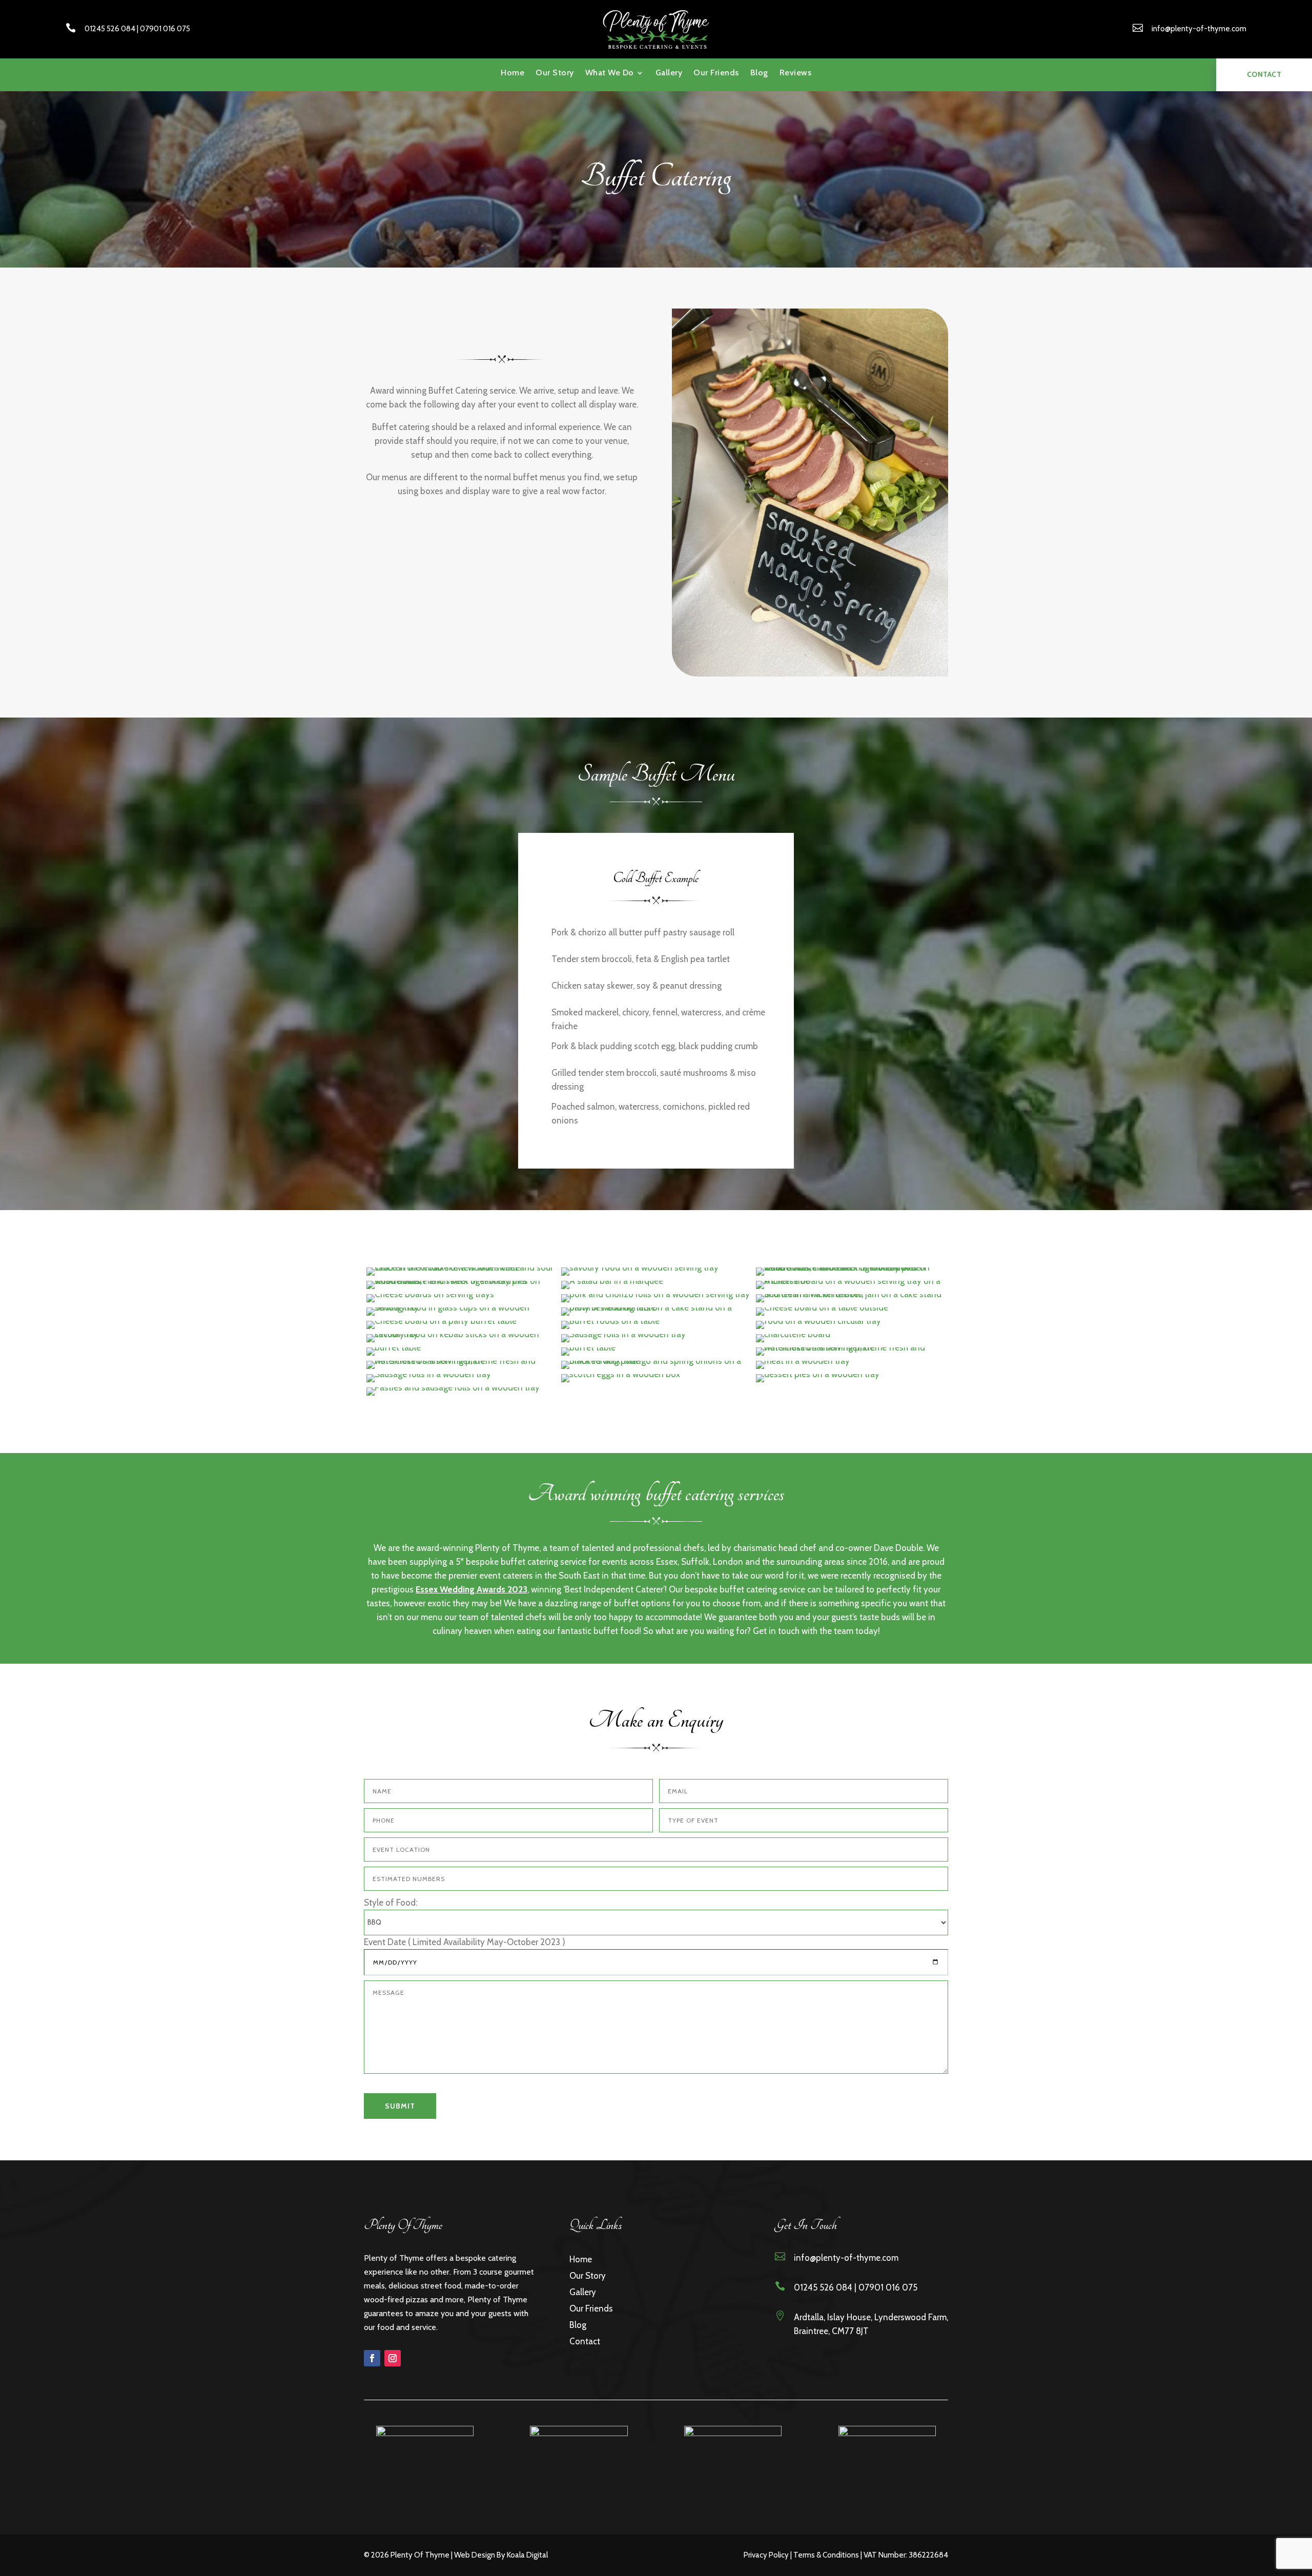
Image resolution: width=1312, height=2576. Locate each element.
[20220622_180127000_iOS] (851, 1294)
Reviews (796, 73)
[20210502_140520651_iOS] (461, 1361)
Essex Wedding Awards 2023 (471, 1589)
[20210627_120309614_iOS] (461, 1267)
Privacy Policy (766, 2555)
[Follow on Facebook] (372, 2358)
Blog (759, 73)
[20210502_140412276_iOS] (394, 1347)
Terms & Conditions (826, 2555)
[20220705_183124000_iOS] (656, 1307)
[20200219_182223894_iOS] (461, 1334)
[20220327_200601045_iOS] (655, 1294)
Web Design (475, 2555)
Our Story (555, 73)
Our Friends (716, 73)
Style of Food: (391, 1903)
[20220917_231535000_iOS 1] (822, 1307)
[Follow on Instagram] (393, 2358)
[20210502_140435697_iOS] (588, 1347)
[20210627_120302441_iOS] (818, 1374)
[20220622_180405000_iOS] (461, 1307)
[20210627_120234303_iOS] (803, 1361)
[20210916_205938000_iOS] (430, 1294)
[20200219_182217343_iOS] (818, 1321)
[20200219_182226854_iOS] (623, 1334)
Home (512, 73)
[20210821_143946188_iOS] (851, 1267)
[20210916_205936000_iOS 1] (851, 1281)
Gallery (669, 73)
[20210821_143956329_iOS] (612, 1281)
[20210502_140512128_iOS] (851, 1347)
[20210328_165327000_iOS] (793, 1334)
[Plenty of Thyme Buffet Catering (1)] (453, 1387)
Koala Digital (527, 2555)
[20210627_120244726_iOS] (621, 1374)
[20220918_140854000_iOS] (610, 1321)
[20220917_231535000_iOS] (442, 1321)
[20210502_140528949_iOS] (656, 1361)
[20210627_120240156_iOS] (429, 1374)
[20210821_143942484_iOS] (640, 1267)
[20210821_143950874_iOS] (461, 1281)
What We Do (610, 73)
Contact (585, 2341)
